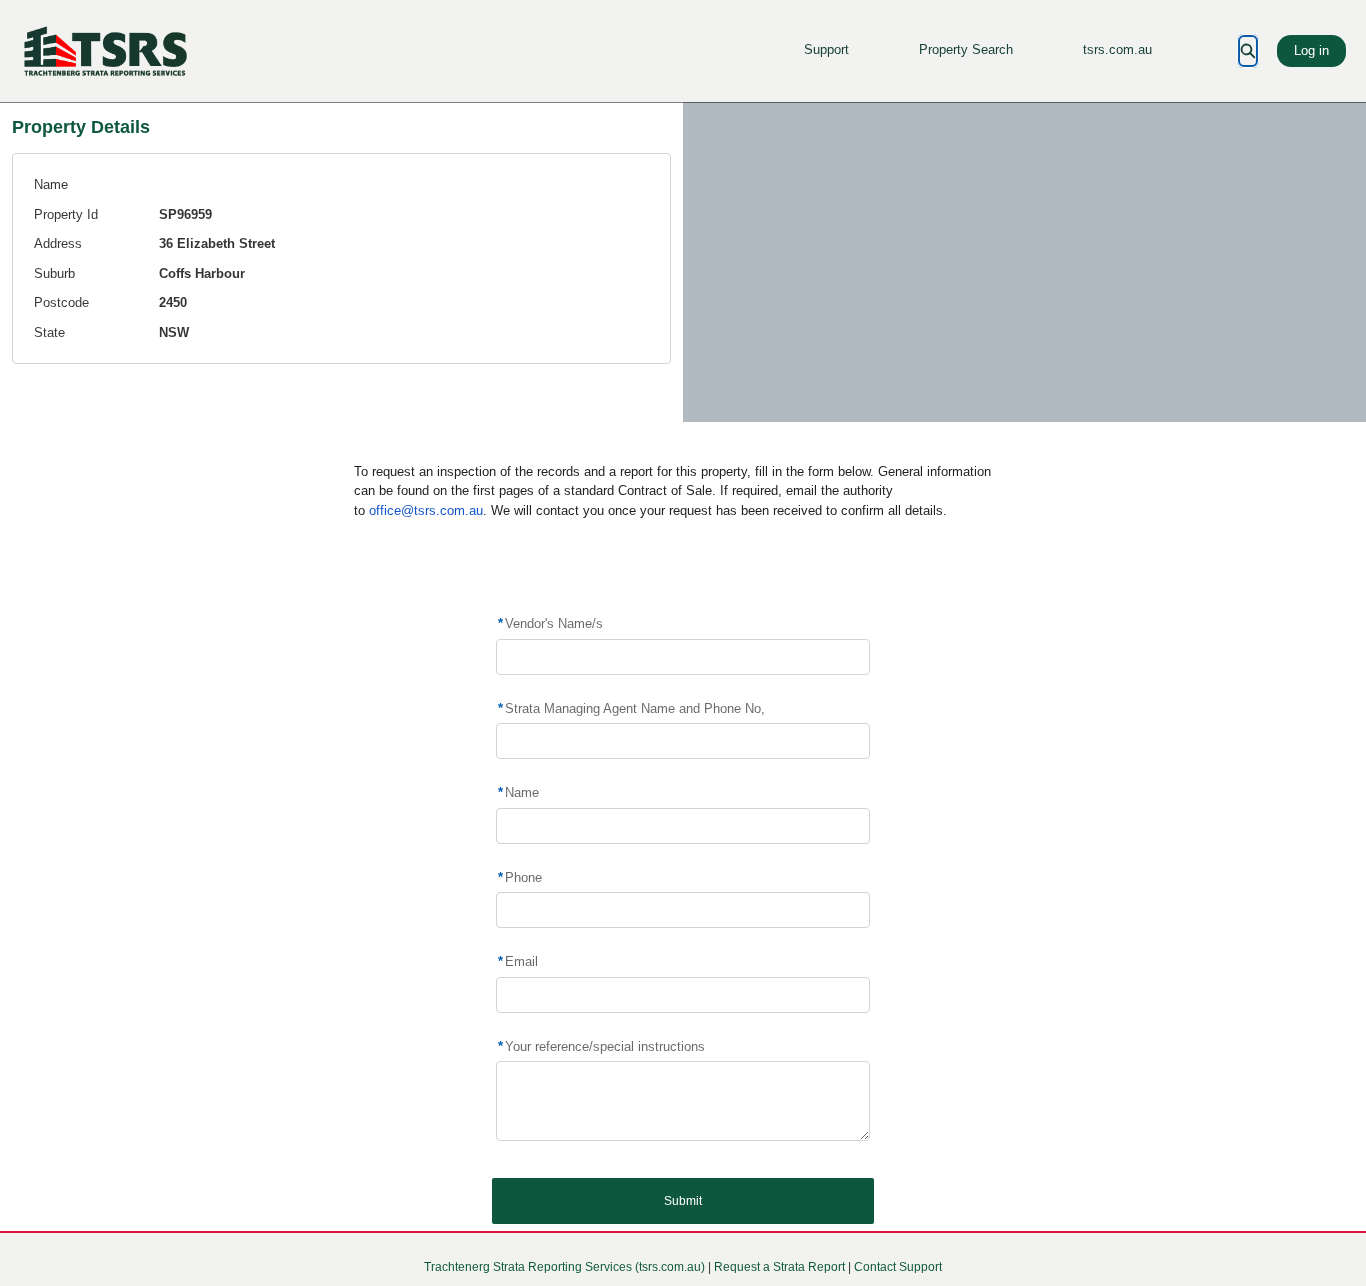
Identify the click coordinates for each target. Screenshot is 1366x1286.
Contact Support (898, 1267)
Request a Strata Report (779, 1267)
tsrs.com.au (1117, 49)
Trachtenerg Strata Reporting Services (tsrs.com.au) (564, 1267)
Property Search (966, 49)
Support (826, 49)
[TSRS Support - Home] (104, 51)
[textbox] (682, 1101)
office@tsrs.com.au (426, 510)
